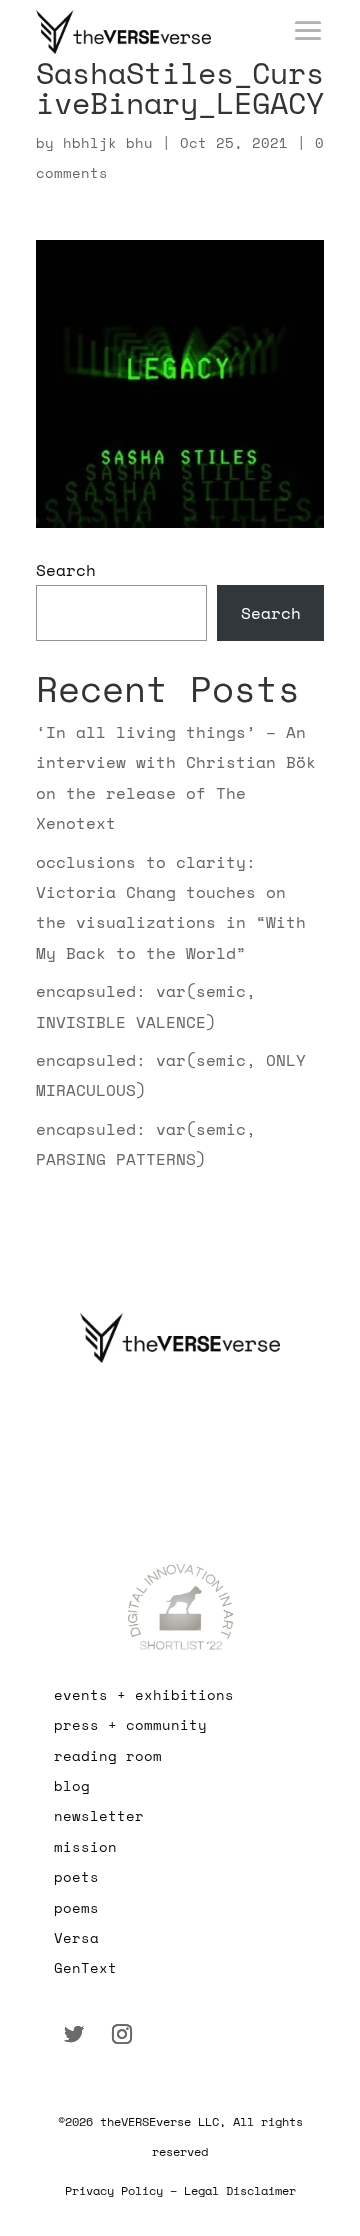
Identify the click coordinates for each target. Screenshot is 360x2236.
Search (66, 570)
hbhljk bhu (108, 142)
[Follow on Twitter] (74, 2034)
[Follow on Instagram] (122, 2034)
